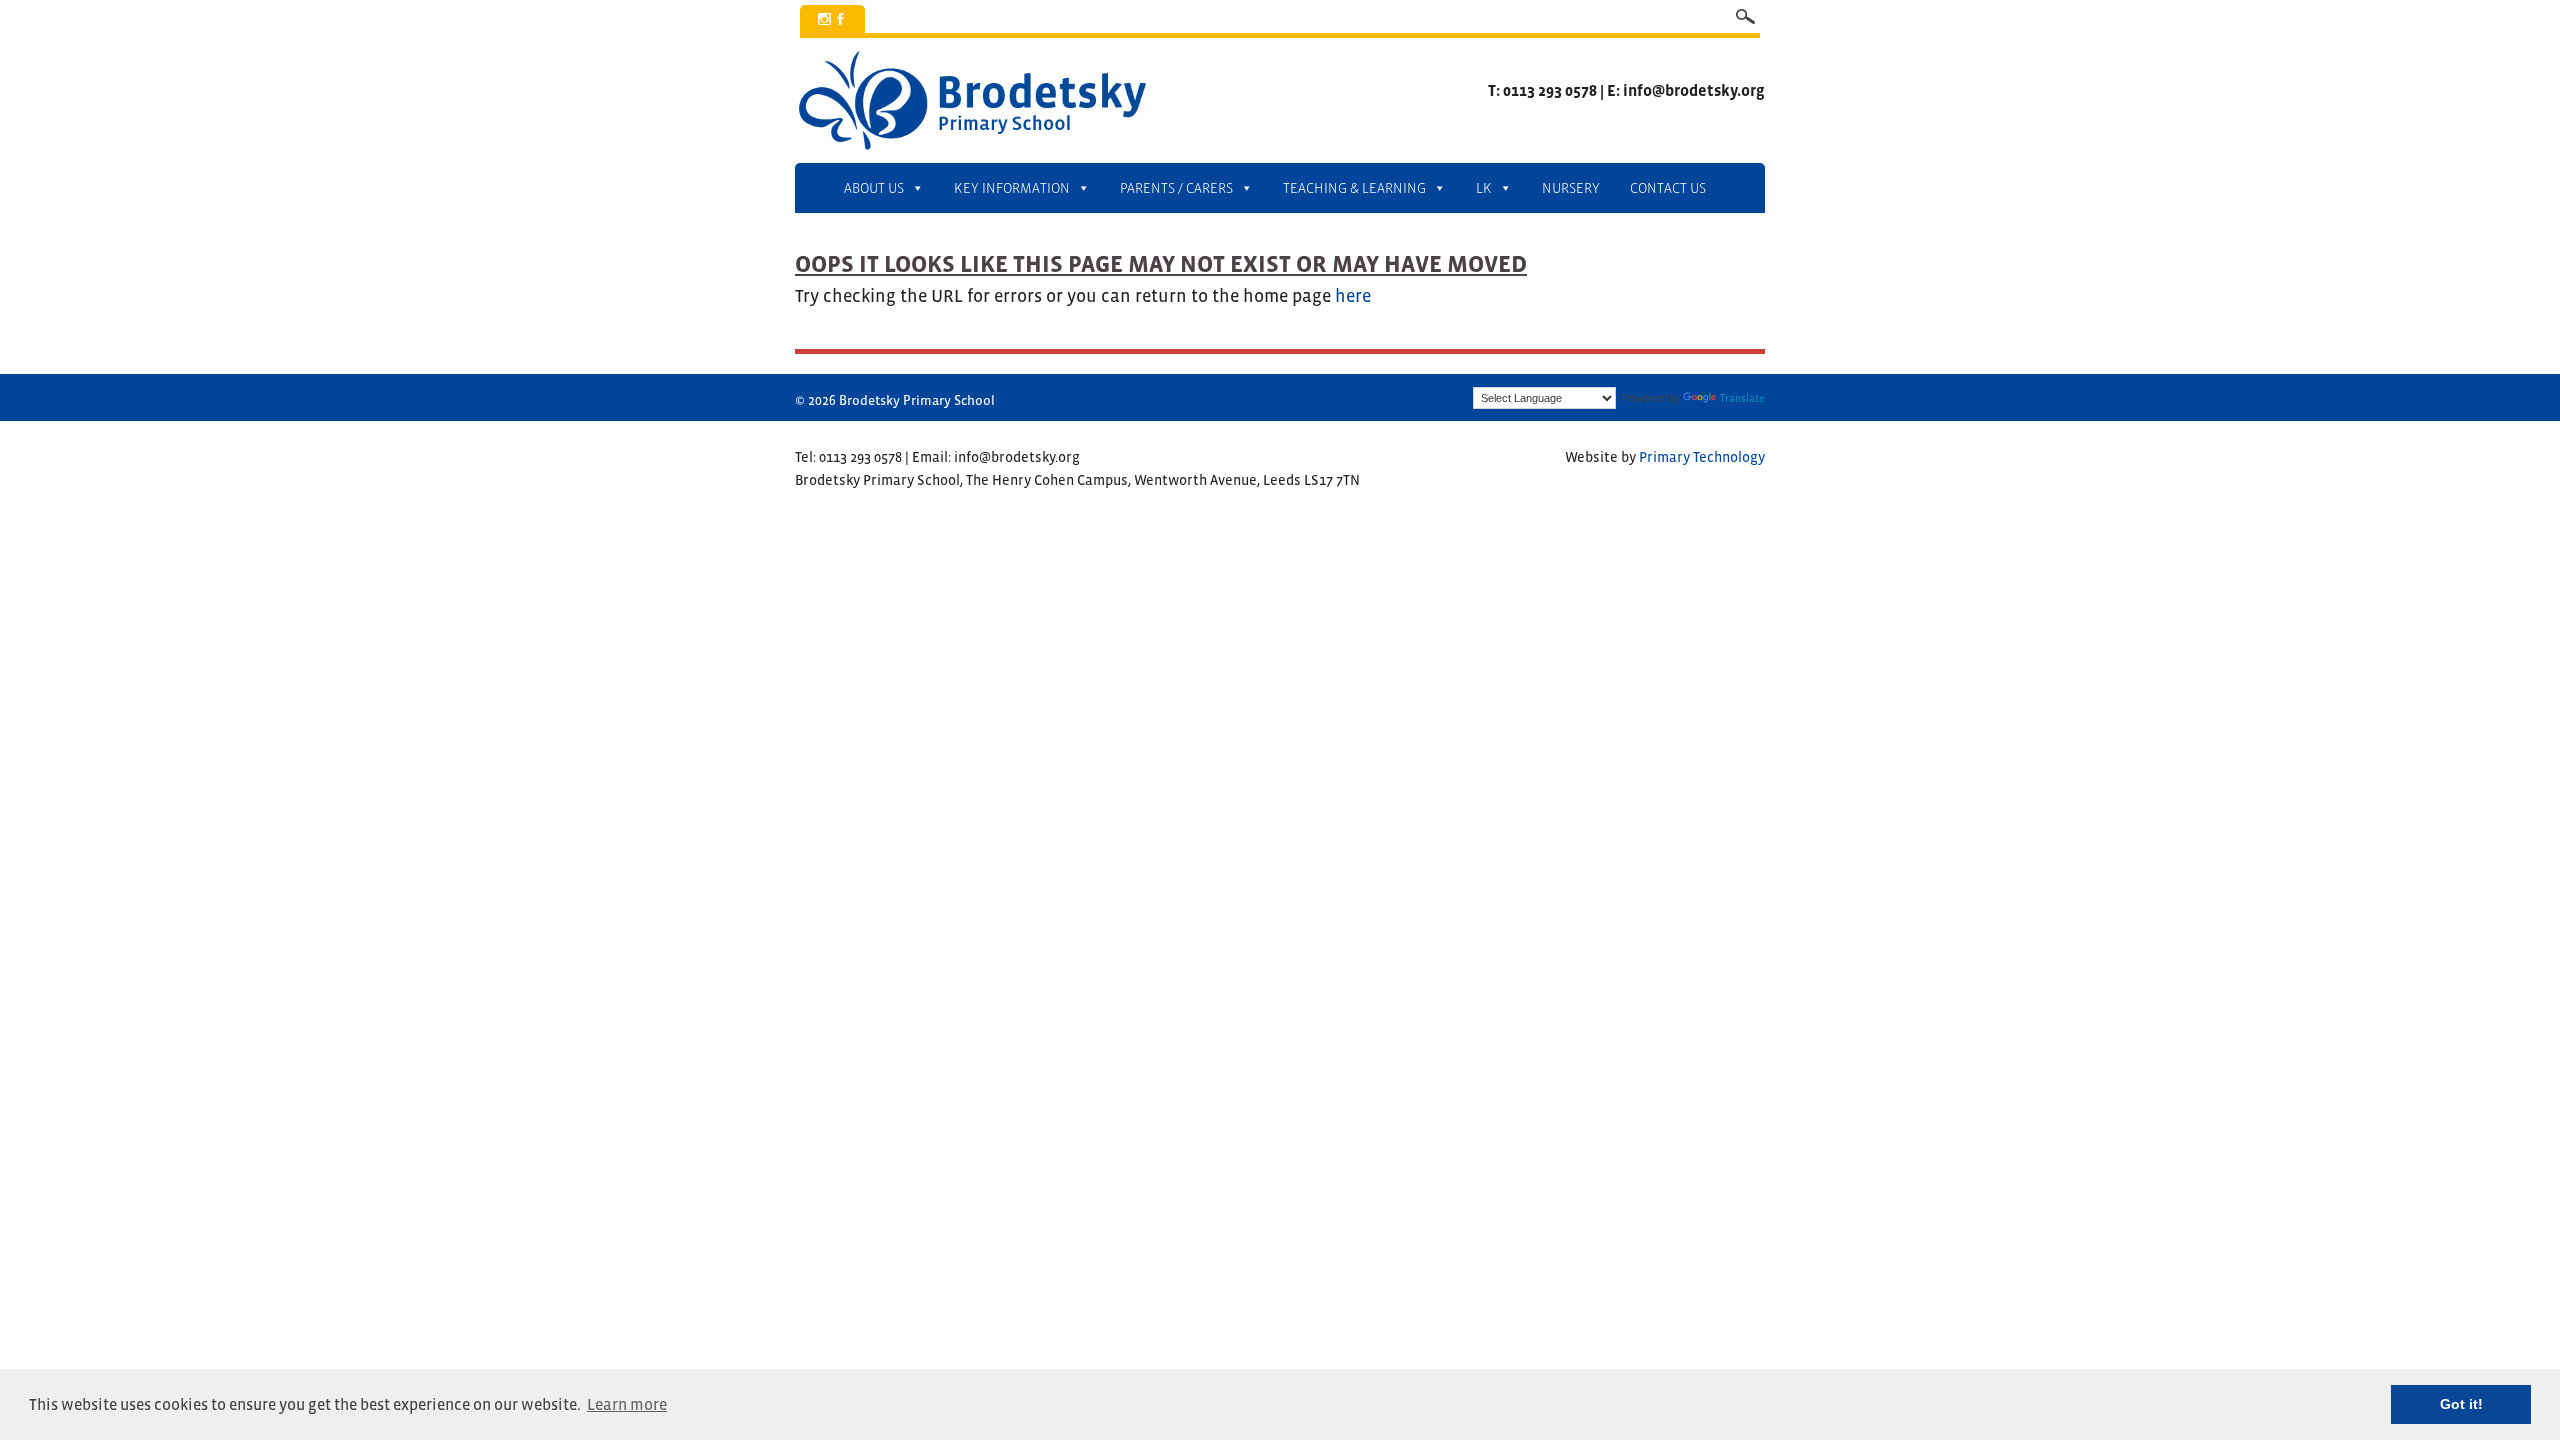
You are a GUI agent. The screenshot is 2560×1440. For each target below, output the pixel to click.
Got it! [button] (2461, 1404)
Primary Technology (1702, 457)
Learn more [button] (627, 1404)
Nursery (1571, 188)
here (1353, 296)
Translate (1742, 398)
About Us (874, 188)
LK (1484, 188)
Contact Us (1668, 188)
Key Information (1012, 188)
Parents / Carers (1176, 188)
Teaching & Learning (1354, 188)
